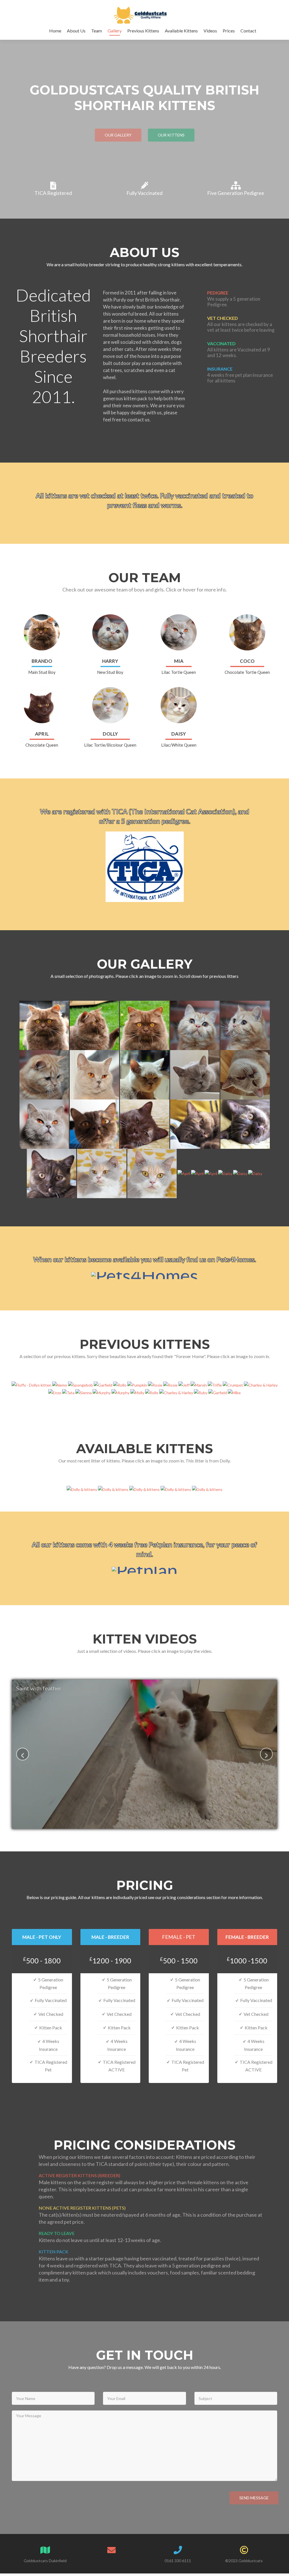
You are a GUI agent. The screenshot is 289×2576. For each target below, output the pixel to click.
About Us (76, 31)
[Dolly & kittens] (82, 1489)
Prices (229, 31)
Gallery (115, 31)
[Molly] (138, 1392)
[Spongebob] (81, 1384)
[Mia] (95, 1074)
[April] (184, 1173)
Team (97, 31)
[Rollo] (120, 1384)
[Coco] (95, 1124)
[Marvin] (199, 1384)
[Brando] (45, 1025)
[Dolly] (102, 1173)
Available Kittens (181, 31)
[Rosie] (156, 1384)
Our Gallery (118, 135)
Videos (210, 31)
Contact (248, 31)
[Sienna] (84, 1392)
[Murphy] (102, 1392)
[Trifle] (215, 1384)
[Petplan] (145, 1568)
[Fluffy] (32, 1384)
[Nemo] (60, 1384)
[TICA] (145, 864)
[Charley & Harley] (261, 1384)
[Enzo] (55, 1392)
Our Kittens (171, 135)
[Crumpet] (233, 1384)
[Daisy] (226, 1173)
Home (55, 31)
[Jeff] (184, 1384)
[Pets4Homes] (145, 1273)
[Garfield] (103, 1384)
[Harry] (195, 1025)
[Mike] (234, 1392)
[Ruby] (201, 1392)
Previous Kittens (143, 31)
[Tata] (69, 1392)
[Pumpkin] (138, 1384)
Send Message (254, 2498)
